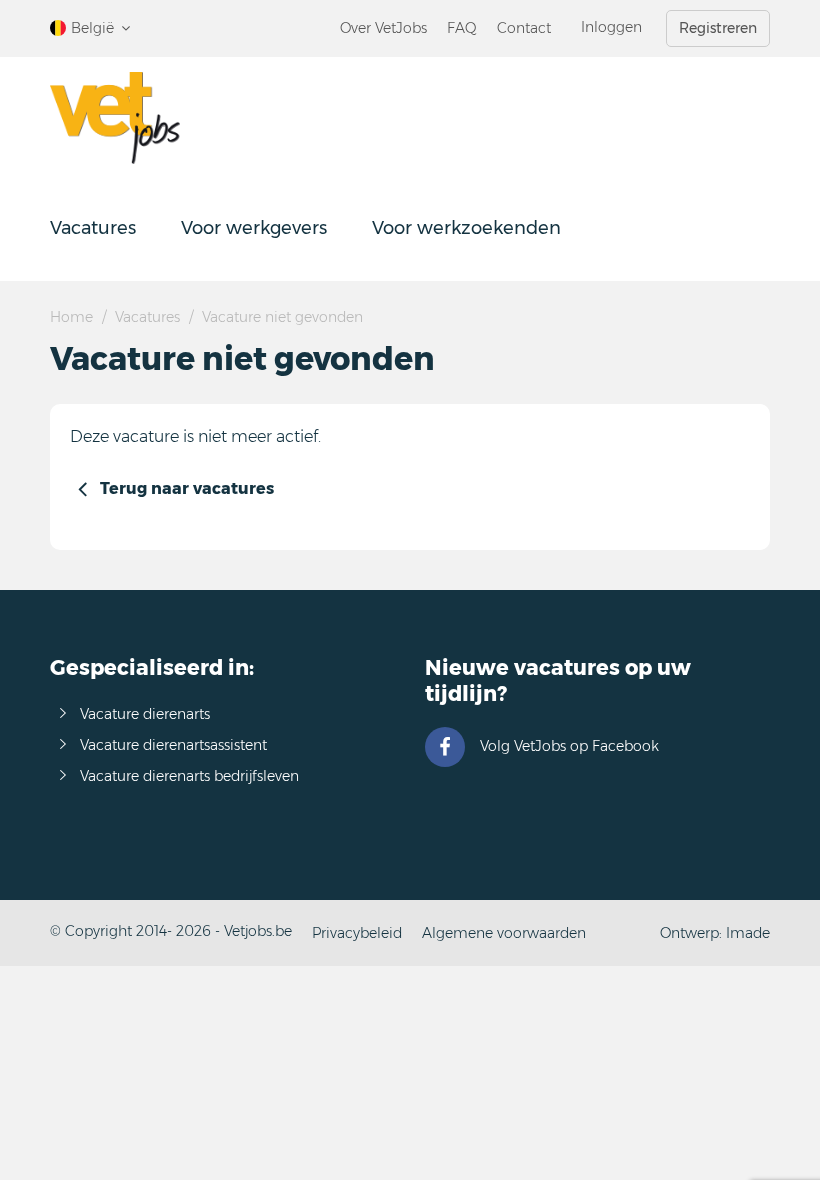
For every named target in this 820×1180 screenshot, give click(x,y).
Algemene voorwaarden (504, 933)
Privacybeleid (357, 933)
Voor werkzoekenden (466, 228)
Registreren (718, 28)
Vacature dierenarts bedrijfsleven (189, 776)
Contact (524, 28)
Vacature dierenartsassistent (173, 745)
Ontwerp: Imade (715, 933)
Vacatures (93, 228)
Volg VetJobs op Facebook (569, 746)
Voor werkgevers (254, 228)
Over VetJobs (383, 28)
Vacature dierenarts (145, 714)
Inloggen (611, 27)
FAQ (462, 28)
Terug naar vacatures (187, 488)
